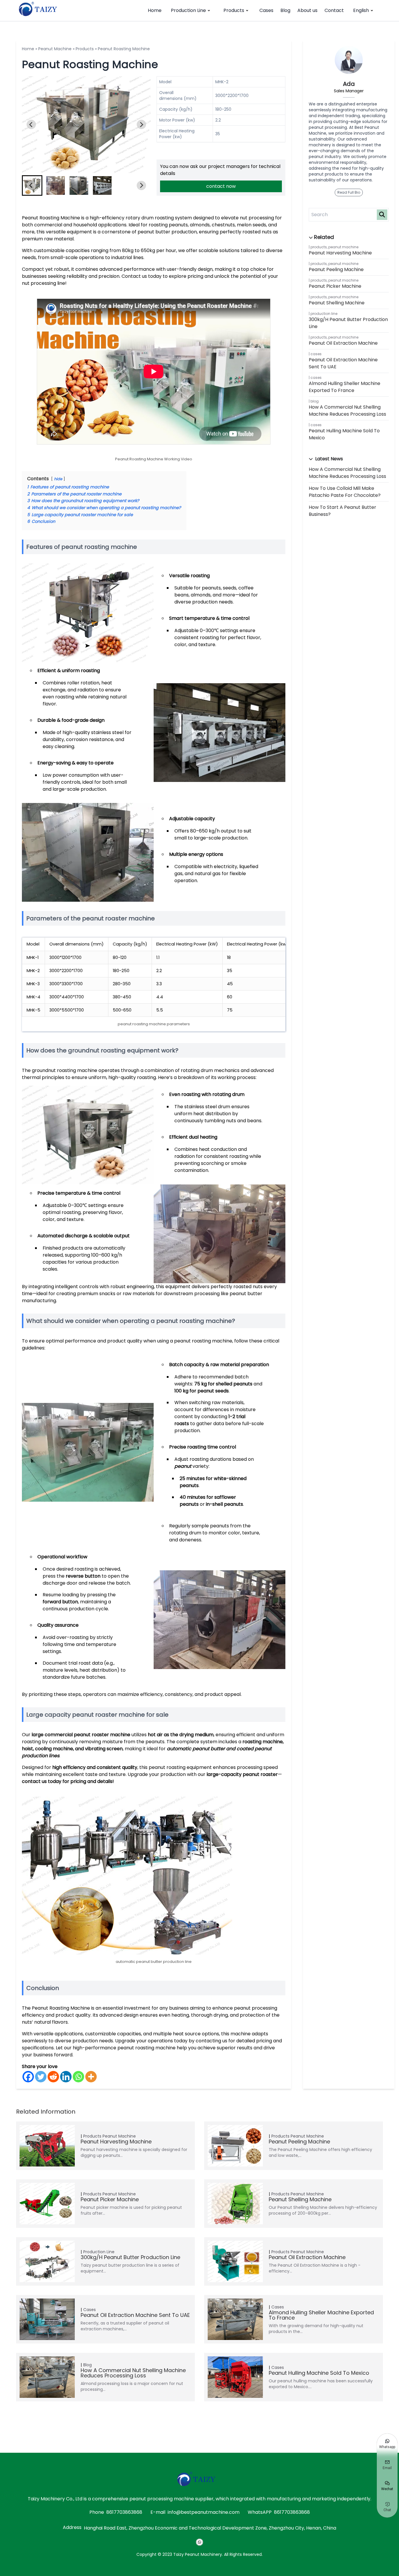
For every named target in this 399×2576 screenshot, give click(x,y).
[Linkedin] (66, 2077)
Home (155, 10)
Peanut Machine (55, 49)
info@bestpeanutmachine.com (204, 2512)
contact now (221, 186)
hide (58, 479)
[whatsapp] (199, 2542)
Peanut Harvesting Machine (340, 253)
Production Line (188, 10)
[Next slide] (141, 124)
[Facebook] (28, 2077)
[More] (91, 2077)
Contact (334, 10)
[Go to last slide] (31, 124)
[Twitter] (41, 2077)
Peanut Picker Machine (335, 286)
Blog (285, 10)
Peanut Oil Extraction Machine (343, 343)
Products (234, 10)
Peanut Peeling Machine (336, 269)
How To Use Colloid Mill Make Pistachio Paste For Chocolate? (345, 492)
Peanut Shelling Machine (337, 303)
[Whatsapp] (78, 2077)
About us (307, 10)
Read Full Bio (349, 192)
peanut (183, 1466)
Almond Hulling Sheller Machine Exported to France (345, 387)
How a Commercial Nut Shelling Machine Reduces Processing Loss (347, 411)
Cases (266, 10)
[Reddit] (53, 2077)
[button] (55, 185)
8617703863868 (124, 2512)
